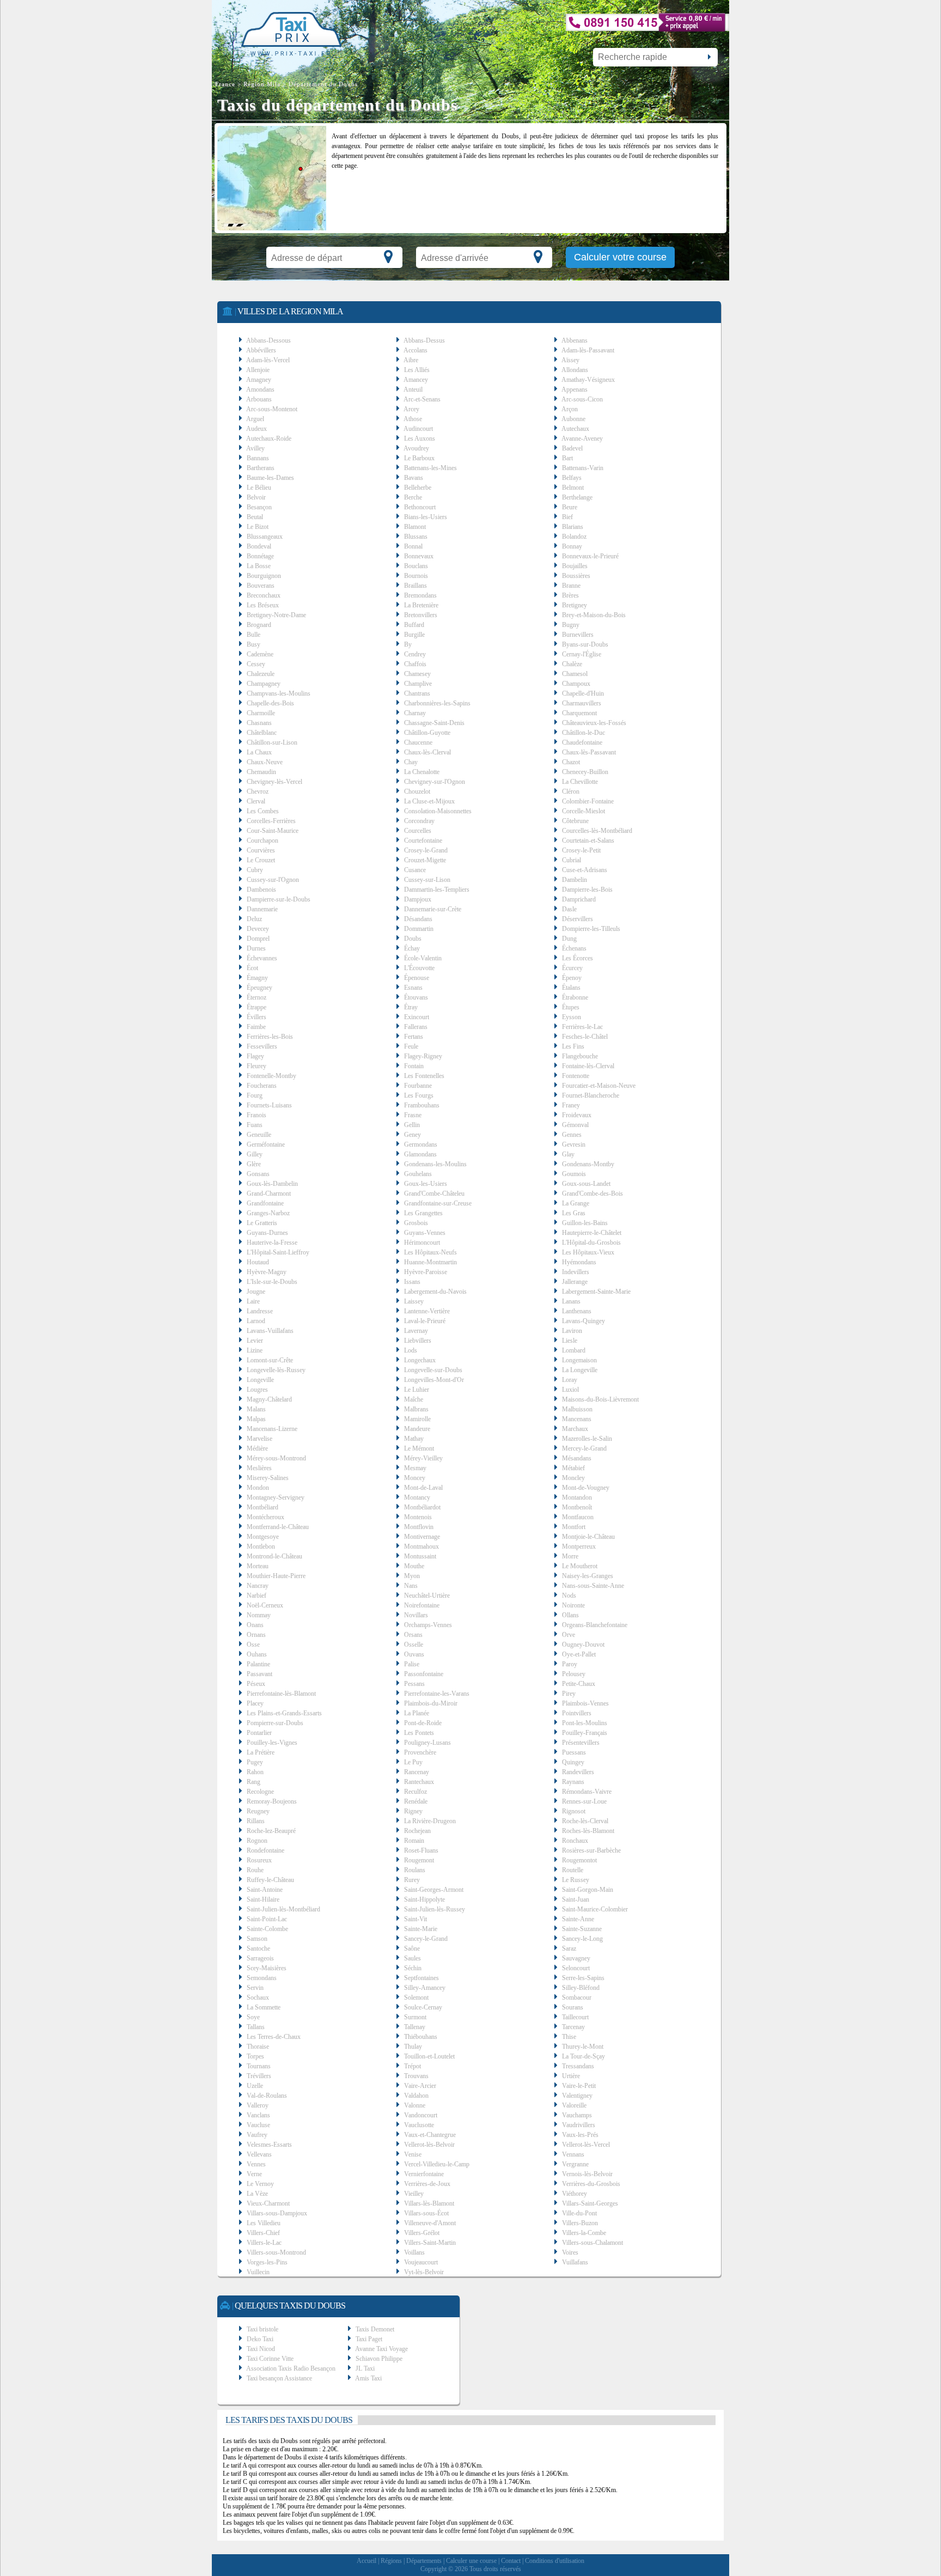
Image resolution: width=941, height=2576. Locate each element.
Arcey (411, 409)
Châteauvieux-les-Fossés (594, 723)
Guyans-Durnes (267, 1233)
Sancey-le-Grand (426, 1939)
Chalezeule (261, 674)
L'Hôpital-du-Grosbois (591, 1243)
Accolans (415, 350)
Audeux (256, 429)
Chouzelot (417, 791)
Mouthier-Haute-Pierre (276, 1576)
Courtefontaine (423, 841)
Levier (255, 1341)
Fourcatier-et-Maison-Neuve (599, 1086)
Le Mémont (419, 1448)
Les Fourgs (419, 1095)
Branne (571, 586)
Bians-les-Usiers (426, 517)
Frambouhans (422, 1105)
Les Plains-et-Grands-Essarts (284, 1713)
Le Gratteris (262, 1223)
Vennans (573, 2154)
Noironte (573, 1605)
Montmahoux (421, 1546)
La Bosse (259, 566)
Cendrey (415, 654)
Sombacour (577, 1998)
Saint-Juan (576, 1899)
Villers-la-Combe (584, 2233)
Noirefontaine (422, 1605)
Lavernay (416, 1331)
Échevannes (262, 958)
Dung (569, 939)
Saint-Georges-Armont (434, 1890)
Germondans (421, 1144)
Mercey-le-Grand (584, 1448)
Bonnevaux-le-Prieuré (590, 556)
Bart (567, 458)
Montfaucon (578, 1517)
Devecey (258, 929)
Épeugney (259, 988)
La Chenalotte (422, 772)
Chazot (571, 762)
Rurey (412, 1880)
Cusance (415, 870)
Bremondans (420, 595)
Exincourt (417, 1017)
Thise (569, 2037)
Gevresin (574, 1144)
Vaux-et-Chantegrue (430, 2135)
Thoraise (258, 2047)
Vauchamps (577, 2115)
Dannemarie (262, 909)
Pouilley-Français (585, 1733)
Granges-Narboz (268, 1213)
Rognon (257, 1841)
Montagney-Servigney (276, 1497)
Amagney (259, 380)
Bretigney (575, 605)
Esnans (413, 988)
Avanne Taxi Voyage (381, 2349)
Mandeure (417, 1429)
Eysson (572, 1017)
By (408, 644)
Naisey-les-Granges (588, 1576)
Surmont (415, 2017)
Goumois (574, 1174)
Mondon (258, 1488)
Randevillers (578, 1772)
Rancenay (417, 1772)
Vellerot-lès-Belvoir (429, 2145)
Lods (411, 1350)
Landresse (260, 1311)
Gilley (255, 1154)
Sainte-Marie (421, 1929)
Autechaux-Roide (269, 439)
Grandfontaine (265, 1203)
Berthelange (577, 497)
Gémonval (575, 1125)
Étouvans (416, 997)
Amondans (260, 389)
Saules (413, 1958)
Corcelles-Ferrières (271, 821)
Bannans (258, 458)
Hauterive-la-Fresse (272, 1243)
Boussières (576, 576)
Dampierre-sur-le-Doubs (279, 899)
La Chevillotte (580, 782)
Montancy (417, 1497)
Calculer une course (471, 2561)
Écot (252, 968)
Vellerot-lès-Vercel (586, 2145)
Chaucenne (418, 742)
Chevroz (258, 791)
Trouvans (416, 2076)
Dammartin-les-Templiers (437, 890)
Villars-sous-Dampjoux (277, 2213)
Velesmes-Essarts (269, 2145)
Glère (254, 1164)
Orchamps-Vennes (428, 1625)
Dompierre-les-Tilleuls (591, 929)
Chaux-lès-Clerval (427, 752)
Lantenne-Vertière (427, 1311)
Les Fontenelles (424, 1076)
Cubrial (572, 860)
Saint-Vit (415, 1919)
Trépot (413, 2066)
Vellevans (259, 2154)
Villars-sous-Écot (426, 2213)
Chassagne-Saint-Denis (434, 723)
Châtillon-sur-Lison (272, 742)
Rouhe (255, 1870)
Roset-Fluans (421, 1850)
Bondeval (259, 546)
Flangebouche (580, 1056)
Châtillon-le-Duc (583, 733)
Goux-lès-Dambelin (272, 1184)
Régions (391, 2561)
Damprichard (579, 899)
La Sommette (264, 2007)
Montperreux (579, 1546)
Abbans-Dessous (268, 340)
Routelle (573, 1870)
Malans (256, 1409)
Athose (413, 419)
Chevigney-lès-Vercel (274, 782)
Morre (570, 1556)
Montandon (577, 1497)
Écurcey (572, 968)
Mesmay (415, 1468)
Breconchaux (264, 595)
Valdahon (416, 2096)
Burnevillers (578, 635)
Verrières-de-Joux (427, 2184)
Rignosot (574, 1811)
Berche (413, 497)
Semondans (262, 1978)
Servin (255, 1988)
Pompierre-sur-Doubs (275, 1723)
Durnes (256, 948)
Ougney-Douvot (583, 1645)
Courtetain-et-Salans (588, 841)
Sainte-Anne (578, 1919)
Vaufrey (257, 2135)
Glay (568, 1154)
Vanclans (258, 2115)
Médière (257, 1448)
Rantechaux (419, 1782)
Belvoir (256, 497)
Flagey (255, 1056)
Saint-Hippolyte (424, 1899)
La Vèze (257, 2194)
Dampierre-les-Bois (587, 890)
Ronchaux (575, 1841)
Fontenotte (576, 1076)
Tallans (256, 2027)
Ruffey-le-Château (270, 1880)
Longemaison (579, 1360)
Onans (255, 1625)
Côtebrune (575, 821)
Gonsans (258, 1174)
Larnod (256, 1321)
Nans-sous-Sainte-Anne (593, 1586)
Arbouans (259, 399)
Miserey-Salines (268, 1478)
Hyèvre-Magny (267, 1272)
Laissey (414, 1301)
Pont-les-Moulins (585, 1723)
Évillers (256, 1017)
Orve (569, 1635)
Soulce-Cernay (423, 2007)
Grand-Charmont (269, 1193)
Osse (253, 1645)
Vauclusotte (419, 2125)
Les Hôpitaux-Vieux (588, 1252)
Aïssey (570, 360)
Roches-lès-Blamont (588, 1831)
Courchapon (262, 841)
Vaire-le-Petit (579, 2086)
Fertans (414, 1037)
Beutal (255, 517)
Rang (253, 1782)
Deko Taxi (260, 2339)
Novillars (416, 1615)
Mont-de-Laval (423, 1488)
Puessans (574, 1752)
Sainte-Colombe (267, 1929)
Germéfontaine (266, 1144)
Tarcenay (573, 2027)
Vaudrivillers (579, 2125)
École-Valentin (423, 958)
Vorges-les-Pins (267, 2262)
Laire (253, 1301)
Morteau (258, 1566)
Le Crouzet (261, 860)
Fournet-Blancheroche (591, 1095)
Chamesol (575, 674)
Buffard (414, 625)
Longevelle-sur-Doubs (433, 1370)
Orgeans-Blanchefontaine (595, 1625)
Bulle (253, 635)
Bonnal (413, 546)
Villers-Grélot (422, 2233)
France (226, 84)
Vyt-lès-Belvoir (424, 2272)
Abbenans (575, 340)
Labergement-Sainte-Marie (596, 1292)
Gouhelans (418, 1174)
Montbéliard (262, 1507)
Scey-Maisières (267, 1968)
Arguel (255, 419)
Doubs (413, 939)
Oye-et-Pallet (579, 1654)
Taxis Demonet (375, 2329)
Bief (567, 517)
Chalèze (572, 664)
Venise (413, 2154)
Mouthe (414, 1566)
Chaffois (415, 664)
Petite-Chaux (579, 1684)
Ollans (570, 1615)
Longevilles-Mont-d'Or (434, 1380)
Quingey (573, 1762)
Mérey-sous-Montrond (276, 1458)
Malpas (256, 1419)
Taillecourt (575, 2017)
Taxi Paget (369, 2339)
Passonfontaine (424, 1674)
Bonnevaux (419, 556)
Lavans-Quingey (583, 1321)
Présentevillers (581, 1743)
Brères (570, 595)
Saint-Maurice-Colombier (595, 1909)
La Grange (576, 1203)
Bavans (414, 478)
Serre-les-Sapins (583, 1978)
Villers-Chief (263, 2233)
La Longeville (580, 1370)
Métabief (573, 1468)
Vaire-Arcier (420, 2086)
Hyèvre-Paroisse (426, 1272)
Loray (570, 1380)
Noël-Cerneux (265, 1605)
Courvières (261, 850)
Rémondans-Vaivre (587, 1792)
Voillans (414, 2252)
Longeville (260, 1380)
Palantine (258, 1664)
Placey (255, 1703)
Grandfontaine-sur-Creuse (438, 1203)
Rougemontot (579, 1860)
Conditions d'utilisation (555, 2561)
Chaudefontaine (582, 742)
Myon (412, 1576)
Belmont (573, 488)
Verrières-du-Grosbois (591, 2184)
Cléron (571, 791)
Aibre (411, 360)
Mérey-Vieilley (423, 1458)
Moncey (415, 1478)
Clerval (256, 801)
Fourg (255, 1095)
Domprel (258, 939)
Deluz (254, 919)
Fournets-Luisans (269, 1105)
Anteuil (413, 389)
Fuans (255, 1125)
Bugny (571, 625)
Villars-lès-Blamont (429, 2203)
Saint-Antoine (265, 1890)
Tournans (259, 2066)
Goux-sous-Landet (586, 1184)
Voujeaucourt (421, 2262)
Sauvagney (576, 1958)
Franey (571, 1105)
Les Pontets (419, 1733)
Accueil (366, 2561)
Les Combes (263, 811)
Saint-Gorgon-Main (588, 1890)
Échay (412, 948)
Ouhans (257, 1654)
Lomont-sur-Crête (270, 1360)
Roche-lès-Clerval (585, 1821)
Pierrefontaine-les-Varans (437, 1694)
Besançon (259, 507)
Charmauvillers (582, 703)
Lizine (255, 1350)
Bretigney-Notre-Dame (276, 615)
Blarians (573, 527)
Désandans (418, 919)
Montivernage (422, 1537)
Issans (412, 1282)
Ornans (256, 1635)
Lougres (257, 1390)
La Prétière (261, 1752)
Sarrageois (260, 1958)
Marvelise (259, 1439)
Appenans (575, 389)
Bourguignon (264, 576)
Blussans (416, 537)
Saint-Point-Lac (267, 1919)
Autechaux (575, 429)
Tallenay (415, 2027)
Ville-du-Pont (579, 2213)
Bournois (416, 576)
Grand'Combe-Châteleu (434, 1193)
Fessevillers (262, 1046)
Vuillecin (258, 2272)
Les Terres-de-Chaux (274, 2037)
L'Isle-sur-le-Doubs (272, 1282)
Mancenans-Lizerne (272, 1429)
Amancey (416, 380)
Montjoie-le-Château (588, 1537)
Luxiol (570, 1390)
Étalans (571, 988)
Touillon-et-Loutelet (429, 2056)
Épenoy (572, 978)
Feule (411, 1046)
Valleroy (258, 2105)
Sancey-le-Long (582, 1939)
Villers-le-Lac (264, 2243)
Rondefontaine (265, 1850)
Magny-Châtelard (269, 1399)
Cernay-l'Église (582, 654)
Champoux (576, 684)
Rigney (413, 1811)
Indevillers (576, 1272)
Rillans (256, 1821)
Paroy (570, 1664)
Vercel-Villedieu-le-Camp (437, 2164)
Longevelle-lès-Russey (276, 1370)
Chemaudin (261, 772)
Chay (411, 762)
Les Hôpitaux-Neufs (430, 1252)
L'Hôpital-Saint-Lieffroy (278, 1252)
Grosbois (416, 1223)
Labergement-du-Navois (435, 1292)
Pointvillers (577, 1713)
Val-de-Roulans (267, 2096)
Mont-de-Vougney (586, 1488)
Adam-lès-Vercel (268, 360)
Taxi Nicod (261, 2349)
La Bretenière (421, 605)
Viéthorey (575, 2194)
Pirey (569, 1694)
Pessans (414, 1684)
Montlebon (261, 1546)
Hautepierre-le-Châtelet (592, 1233)
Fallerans (416, 1027)
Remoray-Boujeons (272, 1801)
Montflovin (419, 1527)
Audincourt (418, 429)
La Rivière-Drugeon (430, 1821)
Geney (413, 1135)
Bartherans (261, 468)
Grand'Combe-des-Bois (592, 1193)
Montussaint (420, 1556)
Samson (257, 1939)
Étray (411, 1007)
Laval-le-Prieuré (425, 1321)
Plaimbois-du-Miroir (431, 1703)
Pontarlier (259, 1733)
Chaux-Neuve (265, 762)
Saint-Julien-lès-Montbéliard (283, 1909)
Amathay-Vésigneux (588, 380)
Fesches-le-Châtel (585, 1037)
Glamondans (420, 1154)
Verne (254, 2174)
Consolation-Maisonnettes (438, 811)
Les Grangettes (423, 1213)
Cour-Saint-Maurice (273, 831)
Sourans (573, 2007)
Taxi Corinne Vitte (270, 2359)
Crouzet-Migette (425, 860)
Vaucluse (258, 2125)
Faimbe (256, 1027)
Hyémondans (579, 1262)
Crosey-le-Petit (581, 850)
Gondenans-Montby (588, 1164)
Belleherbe (418, 488)
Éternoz (256, 997)
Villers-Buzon (580, 2223)
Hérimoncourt (422, 1243)
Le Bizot (258, 527)
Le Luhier (417, 1390)
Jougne (256, 1292)
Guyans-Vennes (425, 1233)
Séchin (413, 1968)
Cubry (255, 870)
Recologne (260, 1792)
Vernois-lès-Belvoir (587, 2174)
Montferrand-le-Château (278, 1527)
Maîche (414, 1399)
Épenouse (417, 978)
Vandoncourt (421, 2115)
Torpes (255, 2056)
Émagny (257, 978)
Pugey (255, 1762)
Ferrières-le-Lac (582, 1027)
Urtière (571, 2076)
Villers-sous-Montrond (276, 2252)
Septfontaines (421, 1978)
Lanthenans (577, 1311)
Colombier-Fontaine (588, 801)
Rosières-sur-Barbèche (591, 1850)
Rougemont (419, 1860)
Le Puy (413, 1762)
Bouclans (416, 566)
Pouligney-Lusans (427, 1743)
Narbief (256, 1595)
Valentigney (577, 2096)
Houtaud (258, 1262)
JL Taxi (365, 2368)
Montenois (418, 1517)
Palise (412, 1664)
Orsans (413, 1635)
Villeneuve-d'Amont (430, 2223)
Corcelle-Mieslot (583, 811)
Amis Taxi (368, 2378)
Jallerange (575, 1282)
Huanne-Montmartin (430, 1262)
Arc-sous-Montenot (272, 409)
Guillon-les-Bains (585, 1223)
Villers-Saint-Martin (430, 2243)
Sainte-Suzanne (582, 1929)
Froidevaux (577, 1115)
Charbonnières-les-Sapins (437, 703)
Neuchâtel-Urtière (427, 1595)
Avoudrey (416, 448)
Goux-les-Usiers (426, 1184)
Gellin (412, 1125)
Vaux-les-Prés (580, 2135)
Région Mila (262, 84)
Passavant (259, 1674)
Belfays (572, 478)
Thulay (413, 2047)
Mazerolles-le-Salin (587, 1439)
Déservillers (578, 919)
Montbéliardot (422, 1507)
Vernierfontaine (424, 2174)
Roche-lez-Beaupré (271, 1831)
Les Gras (574, 1213)
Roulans (415, 1870)
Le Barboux (419, 458)
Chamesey (417, 674)
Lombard (574, 1350)
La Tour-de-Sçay (583, 2056)
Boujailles (575, 566)
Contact (511, 2561)
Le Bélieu (259, 488)
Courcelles (418, 831)
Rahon (255, 1772)
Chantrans (417, 693)
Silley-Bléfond (581, 1988)
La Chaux (259, 752)
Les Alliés (417, 370)
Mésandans (577, 1458)
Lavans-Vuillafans (270, 1331)
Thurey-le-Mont (583, 2047)
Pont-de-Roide (423, 1723)
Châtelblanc (262, 733)
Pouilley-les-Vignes (272, 1743)
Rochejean (417, 1831)
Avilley (255, 448)
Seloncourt (576, 1968)
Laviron (572, 1331)
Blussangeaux (265, 537)
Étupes (571, 1007)
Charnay (415, 713)
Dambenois (261, 890)
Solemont (416, 1998)
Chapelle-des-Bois (270, 703)
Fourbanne (418, 1086)
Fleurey (256, 1066)
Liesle (570, 1341)
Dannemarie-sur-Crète (433, 909)
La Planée (417, 1713)
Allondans (575, 370)
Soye (253, 2017)
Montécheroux (265, 1517)
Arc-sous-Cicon (582, 399)
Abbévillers (261, 350)
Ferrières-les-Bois (270, 1037)
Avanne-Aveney (582, 439)
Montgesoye (263, 1537)
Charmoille (261, 713)
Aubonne (573, 419)
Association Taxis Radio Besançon (291, 2368)
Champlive (418, 684)
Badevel (572, 448)
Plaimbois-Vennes (585, 1703)
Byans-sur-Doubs (585, 644)
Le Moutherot (580, 1566)
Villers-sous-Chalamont (592, 2243)
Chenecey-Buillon (585, 772)
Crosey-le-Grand (426, 850)
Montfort (574, 1527)
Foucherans (262, 1086)
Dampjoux (418, 899)
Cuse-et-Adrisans (585, 870)
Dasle (569, 909)
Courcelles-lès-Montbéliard (597, 831)
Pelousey (574, 1674)
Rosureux (259, 1860)
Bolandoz (574, 537)
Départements (424, 2561)
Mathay (414, 1439)
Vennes (256, 2164)
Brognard (259, 625)
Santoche (258, 1948)
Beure (570, 507)
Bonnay (572, 546)
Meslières (259, 1468)
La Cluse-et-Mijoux (429, 801)
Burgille (414, 635)
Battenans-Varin (583, 468)
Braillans (415, 586)
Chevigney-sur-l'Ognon (435, 782)
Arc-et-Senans (422, 399)
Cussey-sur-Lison (427, 880)
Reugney (258, 1811)
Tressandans (578, 2066)
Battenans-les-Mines (430, 468)
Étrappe (256, 1007)
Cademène (260, 654)
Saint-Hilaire (263, 1899)
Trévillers (259, 2076)
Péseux (256, 1684)
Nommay (259, 1615)
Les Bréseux (263, 605)
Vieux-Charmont (268, 2203)
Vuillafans (575, 2262)
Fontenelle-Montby (271, 1076)
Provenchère (420, 1752)
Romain (414, 1841)
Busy (253, 644)
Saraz (569, 1948)
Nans (411, 1586)
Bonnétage (260, 556)
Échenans (574, 948)
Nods (569, 1595)
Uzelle (255, 2086)
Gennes (572, 1135)
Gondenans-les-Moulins (435, 1164)
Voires (570, 2252)
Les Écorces (578, 958)
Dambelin (575, 880)
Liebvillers (418, 1341)
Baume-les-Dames (270, 478)
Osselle (414, 1645)
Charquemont (579, 713)
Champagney (264, 684)
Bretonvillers (421, 615)
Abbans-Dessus (424, 340)
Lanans (571, 1301)
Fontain (414, 1066)
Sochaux (258, 1998)
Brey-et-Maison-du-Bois (594, 615)
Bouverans (261, 586)
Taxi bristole (262, 2329)
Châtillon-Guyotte (427, 733)
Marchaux (575, 1429)
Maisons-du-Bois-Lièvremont (600, 1399)
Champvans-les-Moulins (279, 693)
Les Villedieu (264, 2223)
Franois (256, 1115)
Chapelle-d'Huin (583, 693)
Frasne (413, 1115)
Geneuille (259, 1135)
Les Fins (573, 1046)
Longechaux (420, 1360)
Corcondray (419, 821)
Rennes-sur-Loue (584, 1801)
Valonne (415, 2105)
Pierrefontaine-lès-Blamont (281, 1694)
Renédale (416, 1801)
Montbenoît (577, 1507)
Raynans (573, 1782)
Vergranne (575, 2164)
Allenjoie (258, 370)
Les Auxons (420, 439)
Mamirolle (417, 1419)
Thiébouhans (421, 2037)
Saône (412, 1948)
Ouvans (414, 1654)
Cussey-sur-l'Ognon (273, 880)
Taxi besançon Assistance (279, 2378)
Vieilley (414, 2194)
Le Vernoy (260, 2184)
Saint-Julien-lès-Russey (435, 1909)
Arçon (570, 409)
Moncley (573, 1478)
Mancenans (577, 1419)
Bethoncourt (420, 507)
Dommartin (419, 929)
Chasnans (259, 723)
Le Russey (576, 1880)
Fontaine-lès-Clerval (588, 1066)
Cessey (256, 664)
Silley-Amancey (425, 1988)
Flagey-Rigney (423, 1056)
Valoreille (574, 2105)
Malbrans (416, 1409)
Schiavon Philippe (379, 2359)
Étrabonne (575, 997)
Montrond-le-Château (274, 1556)
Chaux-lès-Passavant (589, 752)
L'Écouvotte (419, 968)
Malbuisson (577, 1409)
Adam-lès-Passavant (588, 350)
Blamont (415, 527)
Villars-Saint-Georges (590, 2203)
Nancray (258, 1586)
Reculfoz (415, 1792)
